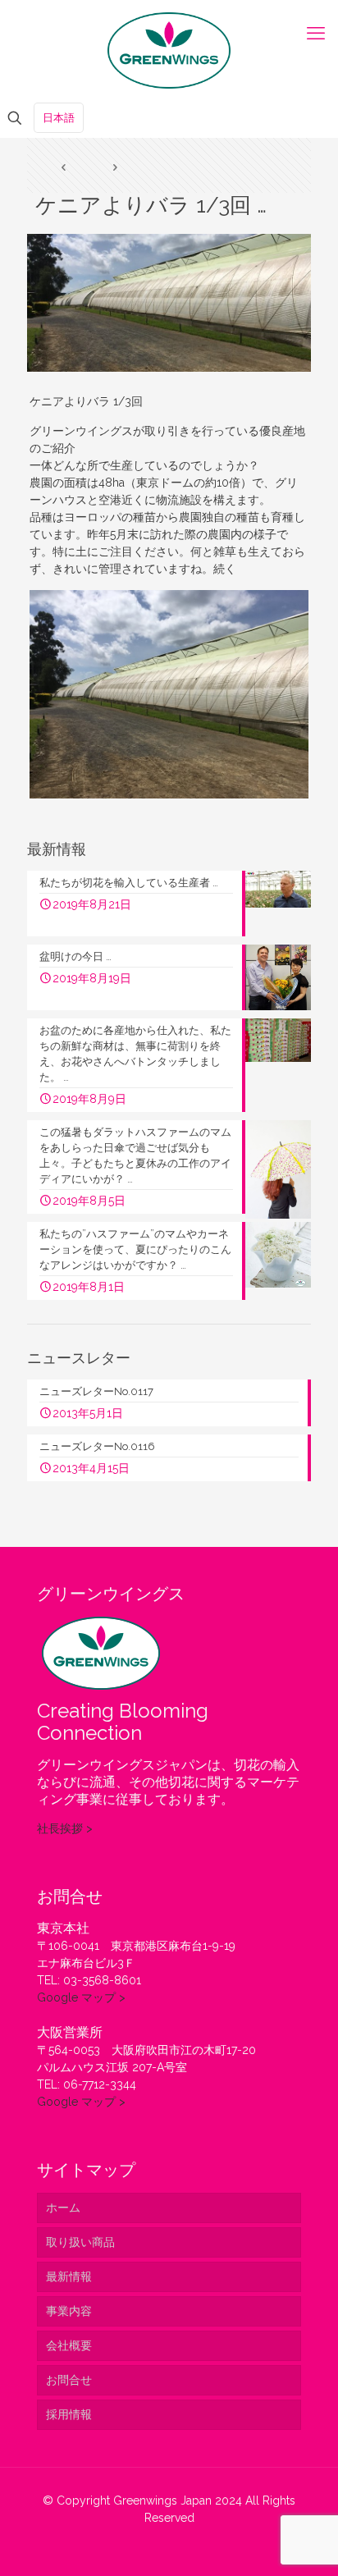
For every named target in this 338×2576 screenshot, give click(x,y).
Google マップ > (81, 1997)
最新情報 (69, 2276)
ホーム (63, 2208)
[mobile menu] (316, 33)
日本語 (59, 118)
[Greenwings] (169, 49)
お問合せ (69, 2380)
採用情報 (69, 2414)
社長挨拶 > (65, 1828)
